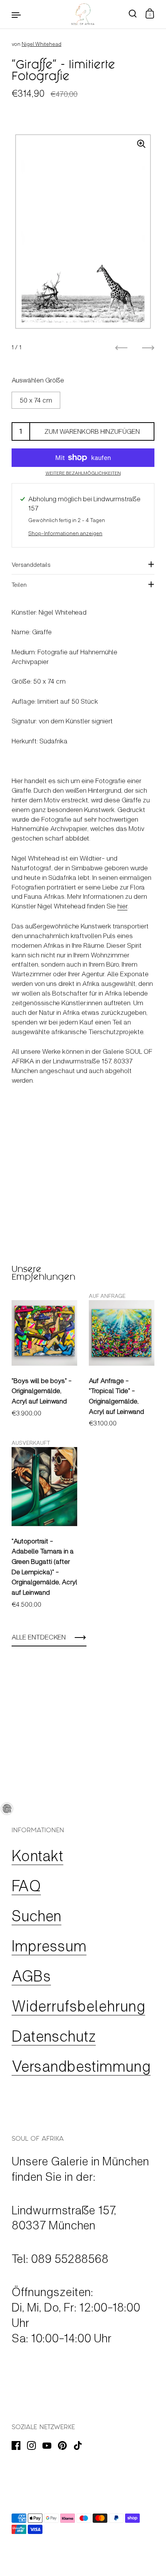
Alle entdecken (39, 1637)
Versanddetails (31, 564)
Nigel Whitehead (41, 44)
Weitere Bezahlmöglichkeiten (83, 473)
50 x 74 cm (36, 400)
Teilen (19, 584)
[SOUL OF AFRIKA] (83, 14)
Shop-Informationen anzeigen (65, 533)
